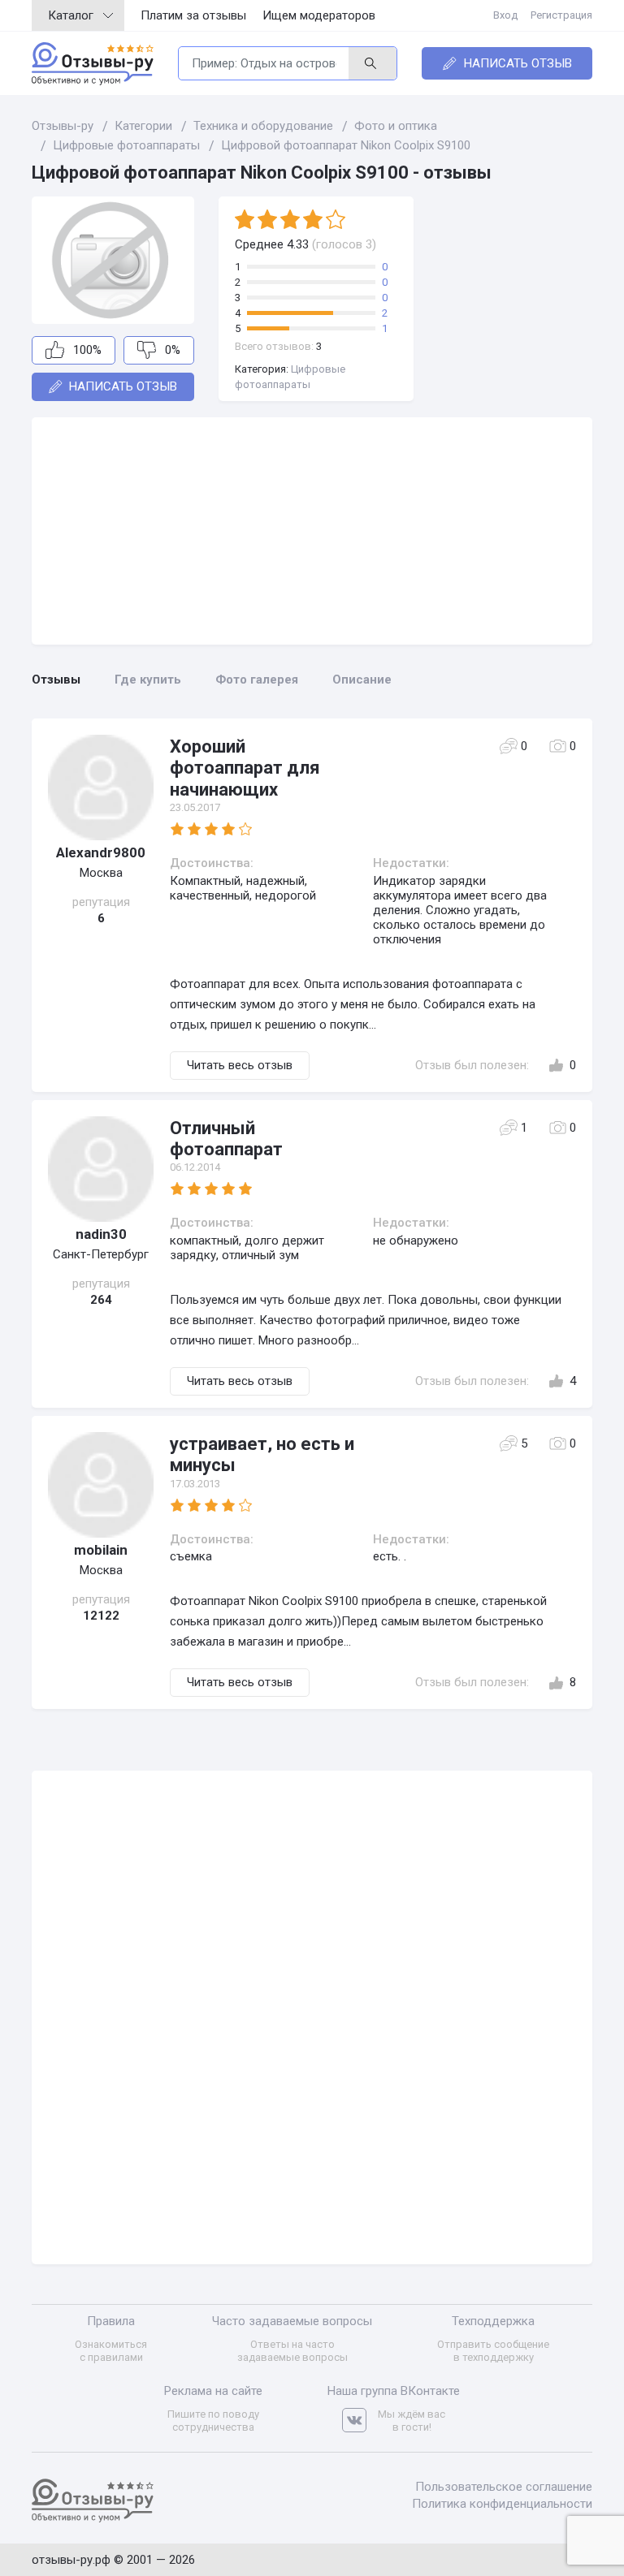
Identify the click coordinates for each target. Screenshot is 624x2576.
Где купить (148, 680)
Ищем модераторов (319, 15)
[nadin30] (101, 1169)
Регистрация (561, 15)
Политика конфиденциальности (502, 2504)
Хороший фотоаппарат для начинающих (245, 768)
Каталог (71, 15)
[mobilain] (101, 1485)
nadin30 (101, 1234)
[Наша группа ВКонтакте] (360, 2421)
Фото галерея (257, 680)
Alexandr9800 (101, 852)
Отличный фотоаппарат (226, 1139)
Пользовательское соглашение (504, 2487)
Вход (505, 15)
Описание (362, 680)
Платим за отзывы (193, 15)
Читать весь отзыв (240, 1065)
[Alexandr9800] (101, 787)
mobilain (101, 1550)
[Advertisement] (312, 531)
